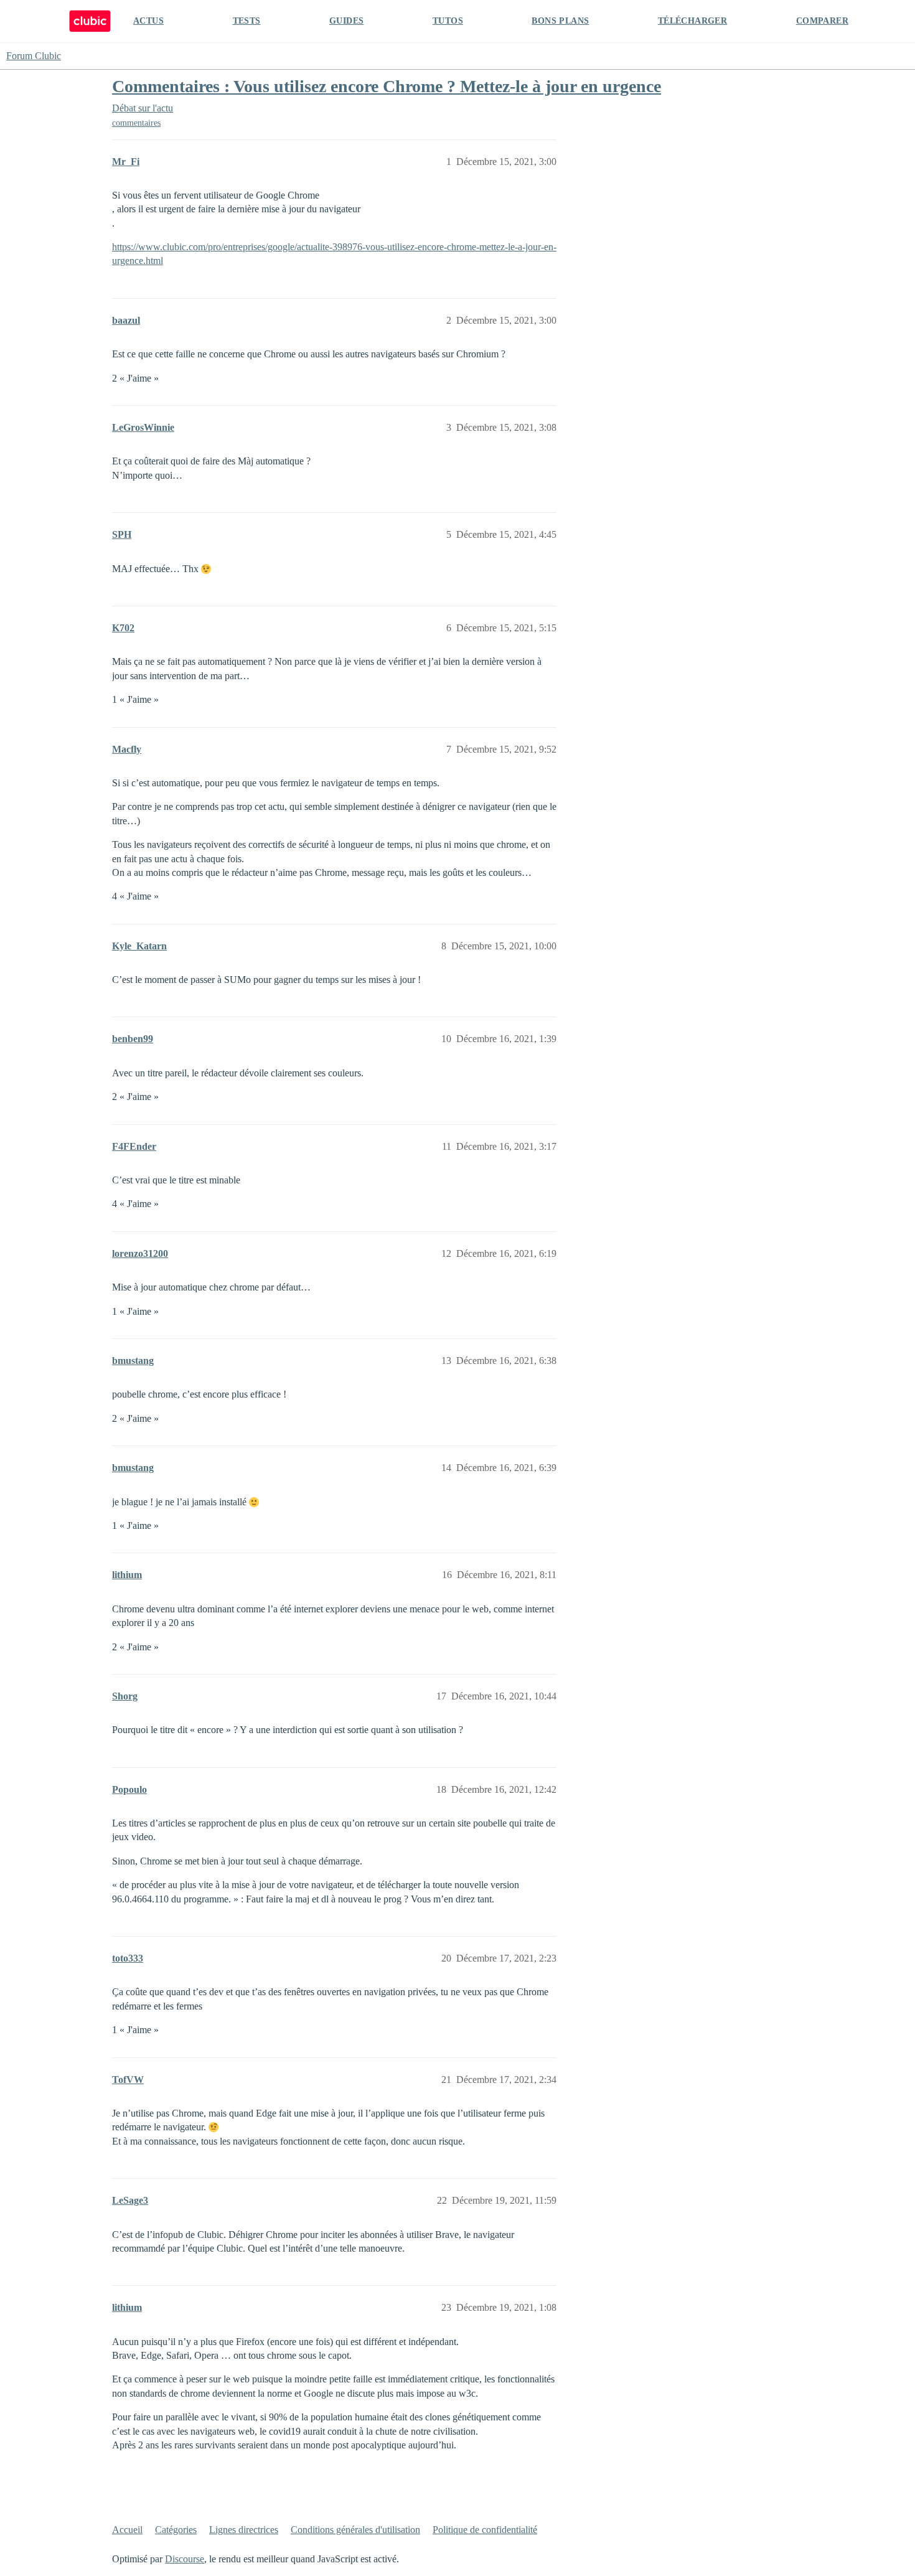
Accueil (127, 2530)
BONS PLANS (560, 21)
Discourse (185, 2559)
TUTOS (448, 21)
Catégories (176, 2530)
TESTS (247, 21)
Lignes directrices (244, 2530)
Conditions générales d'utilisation (355, 2530)
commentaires (136, 123)
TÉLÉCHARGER (692, 21)
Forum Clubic (34, 56)
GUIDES (346, 21)
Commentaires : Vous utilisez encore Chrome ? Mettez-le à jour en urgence (387, 86)
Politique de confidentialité (485, 2530)
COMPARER (822, 21)
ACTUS (148, 21)
